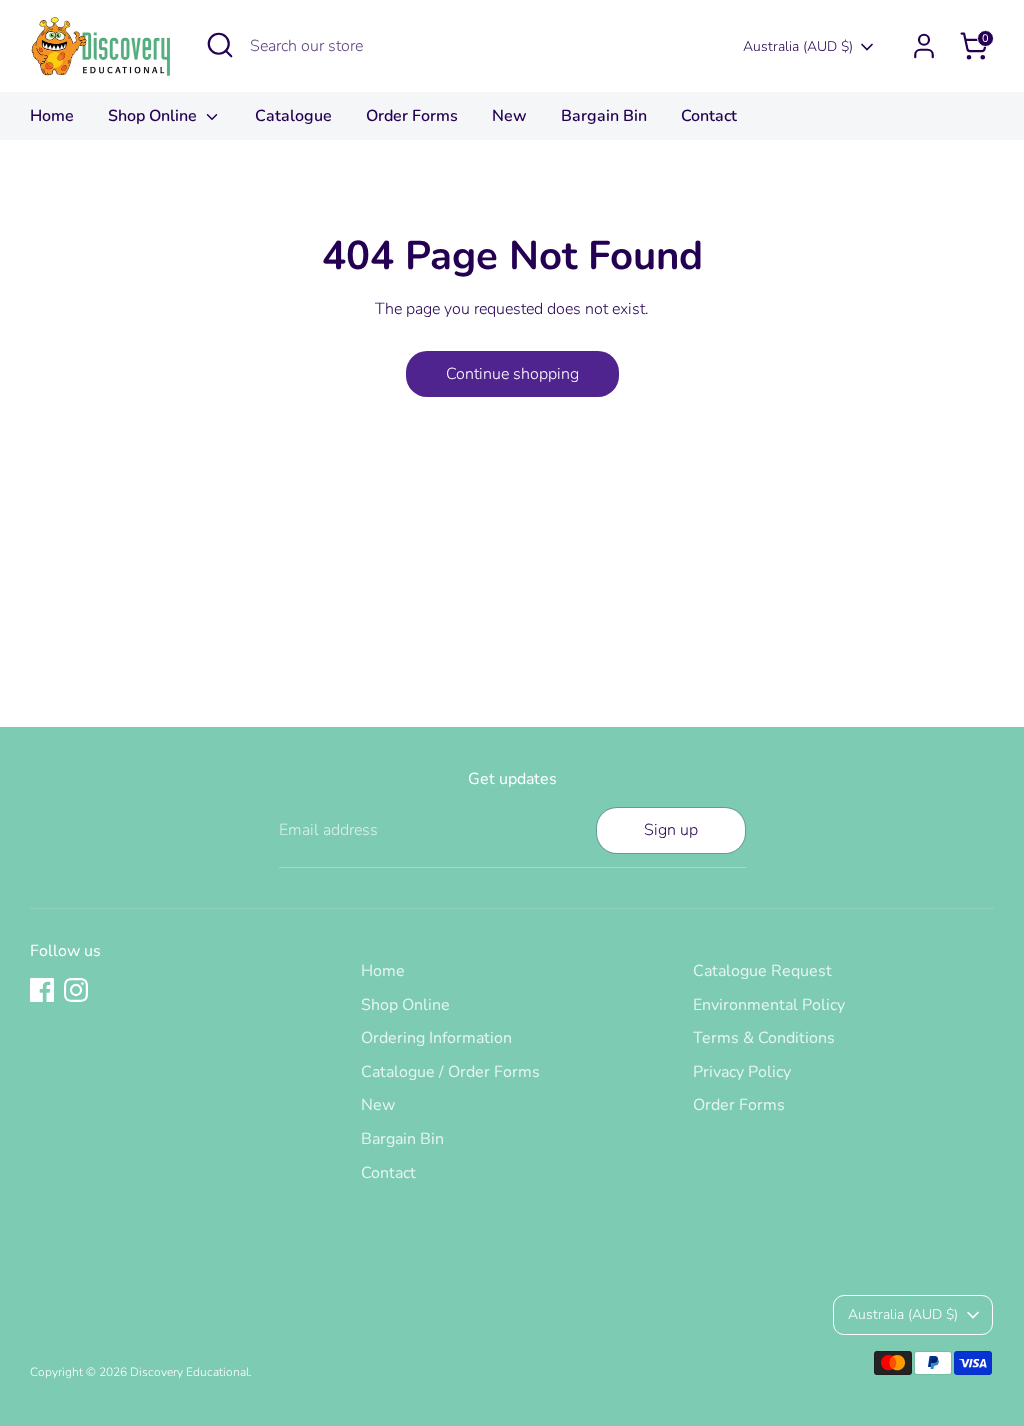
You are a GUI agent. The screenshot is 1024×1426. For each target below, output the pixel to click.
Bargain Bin (604, 116)
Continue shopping (512, 374)
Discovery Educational (189, 1372)
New (509, 116)
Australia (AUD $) (798, 46)
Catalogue (293, 116)
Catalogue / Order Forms (450, 1072)
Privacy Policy (742, 1072)
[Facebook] (42, 990)
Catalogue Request (762, 971)
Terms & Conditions (764, 1038)
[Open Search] (220, 45)
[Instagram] (76, 990)
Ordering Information (436, 1038)
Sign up (671, 830)
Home (52, 116)
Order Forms (412, 116)
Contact (709, 116)
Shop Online (154, 116)
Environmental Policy (769, 1005)
